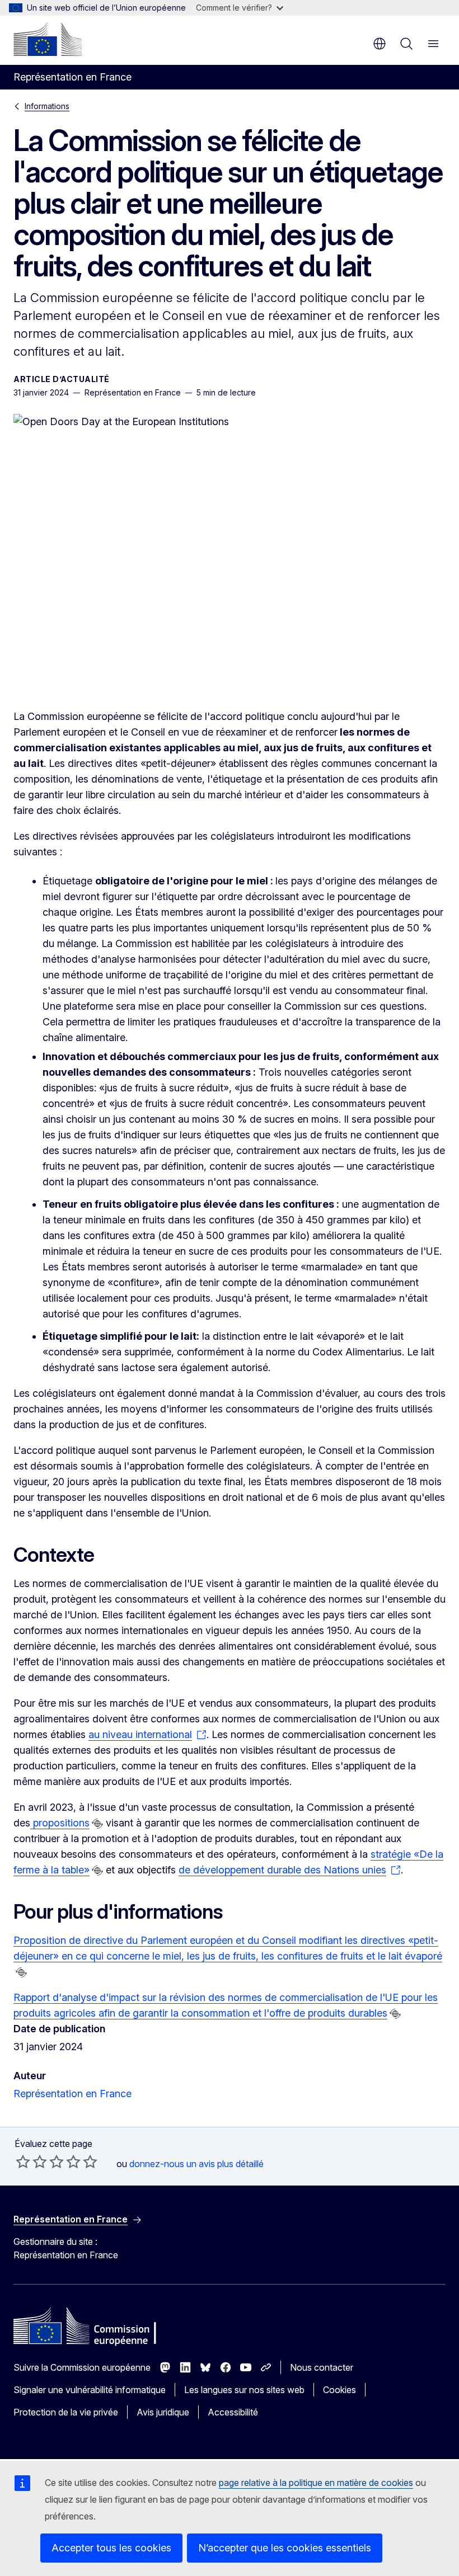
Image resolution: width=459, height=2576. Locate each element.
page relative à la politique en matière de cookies (316, 2483)
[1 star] (23, 2161)
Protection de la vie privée (66, 2412)
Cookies (339, 2390)
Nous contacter (322, 2367)
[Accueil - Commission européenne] (48, 39)
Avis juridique (163, 2412)
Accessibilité (233, 2412)
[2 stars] (31, 2161)
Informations (47, 106)
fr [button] (380, 44)
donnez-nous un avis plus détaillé (196, 2164)
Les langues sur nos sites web (244, 2390)
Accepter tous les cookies (111, 2548)
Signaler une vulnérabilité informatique (90, 2390)
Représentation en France (72, 2094)
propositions (60, 1823)
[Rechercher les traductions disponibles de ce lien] (97, 1824)
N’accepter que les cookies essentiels (285, 2548)
